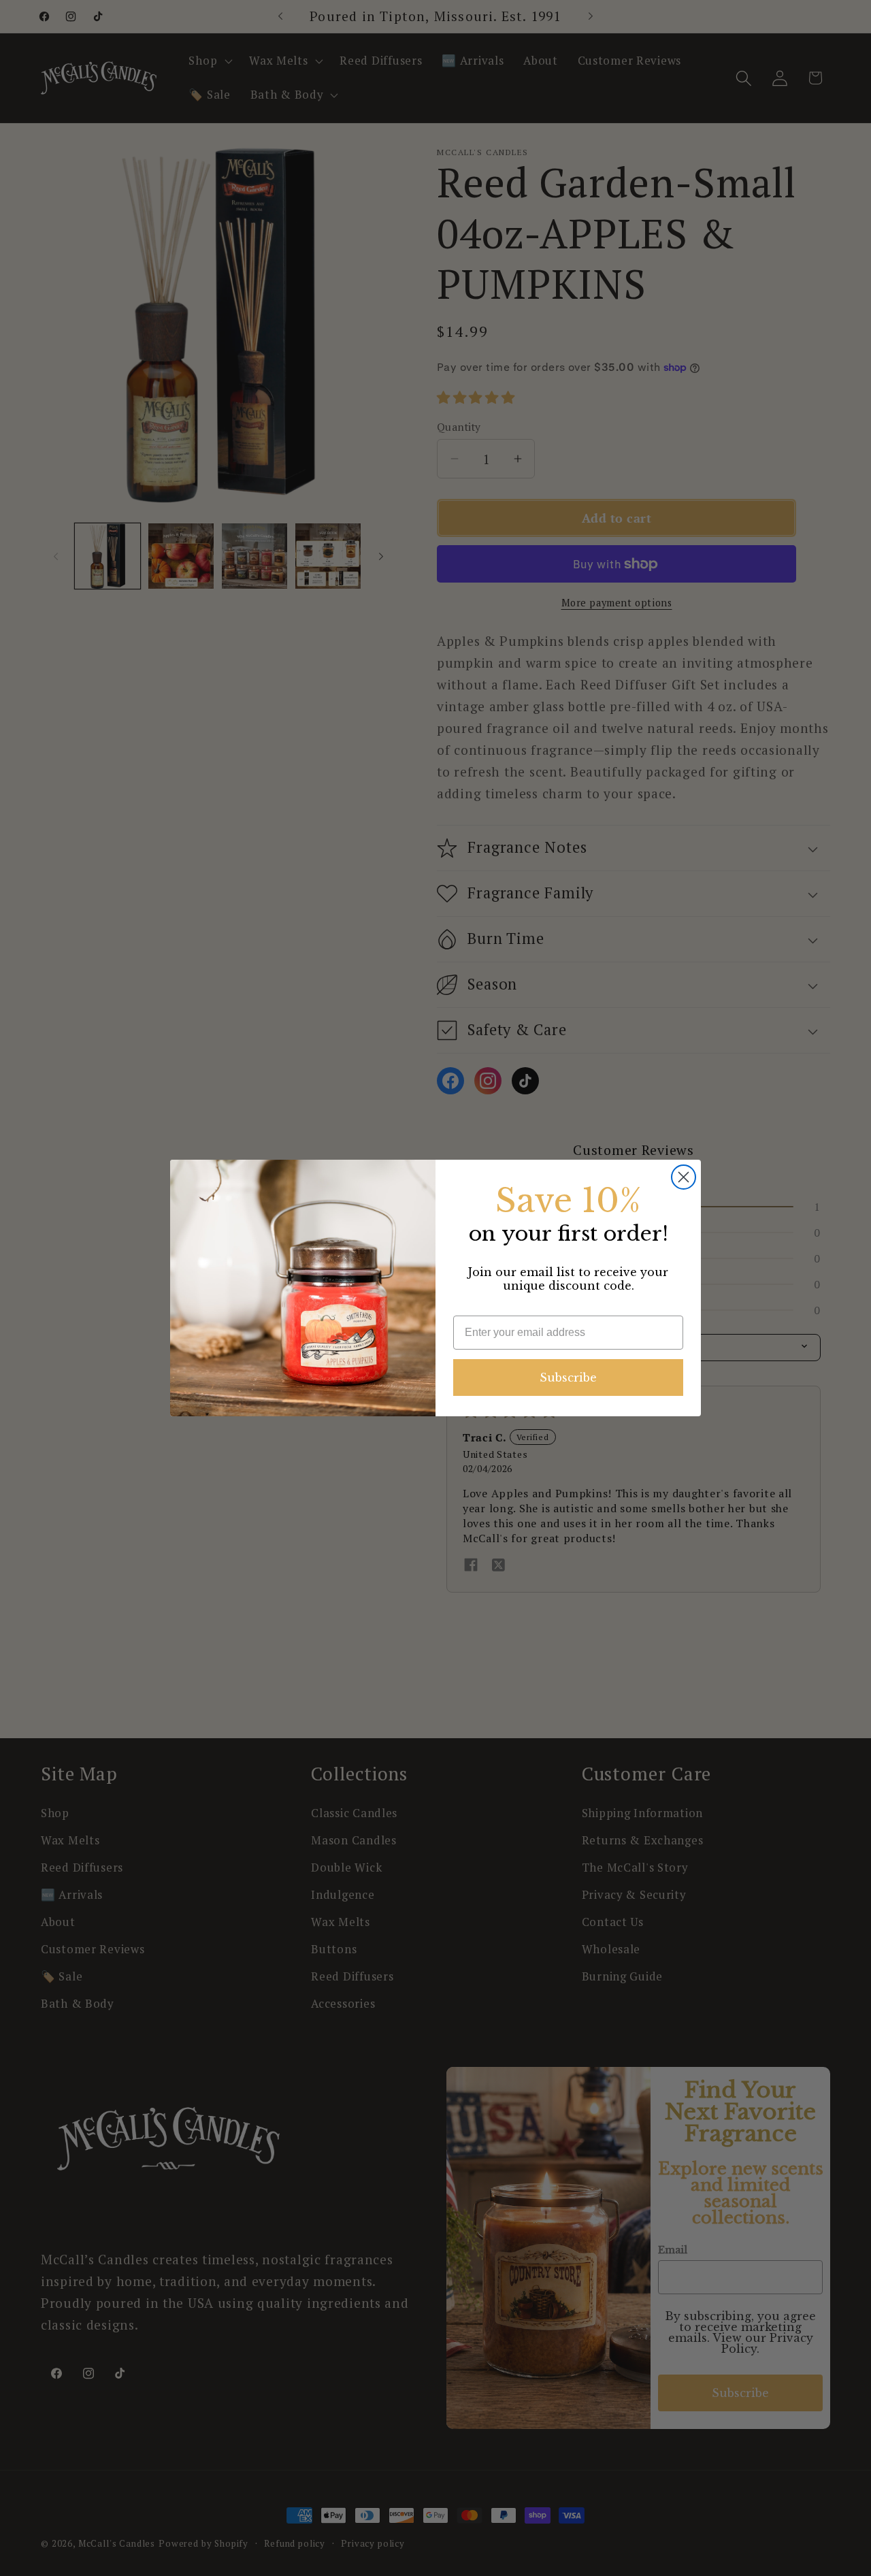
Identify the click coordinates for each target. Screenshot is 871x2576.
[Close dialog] (684, 1177)
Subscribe (568, 1377)
